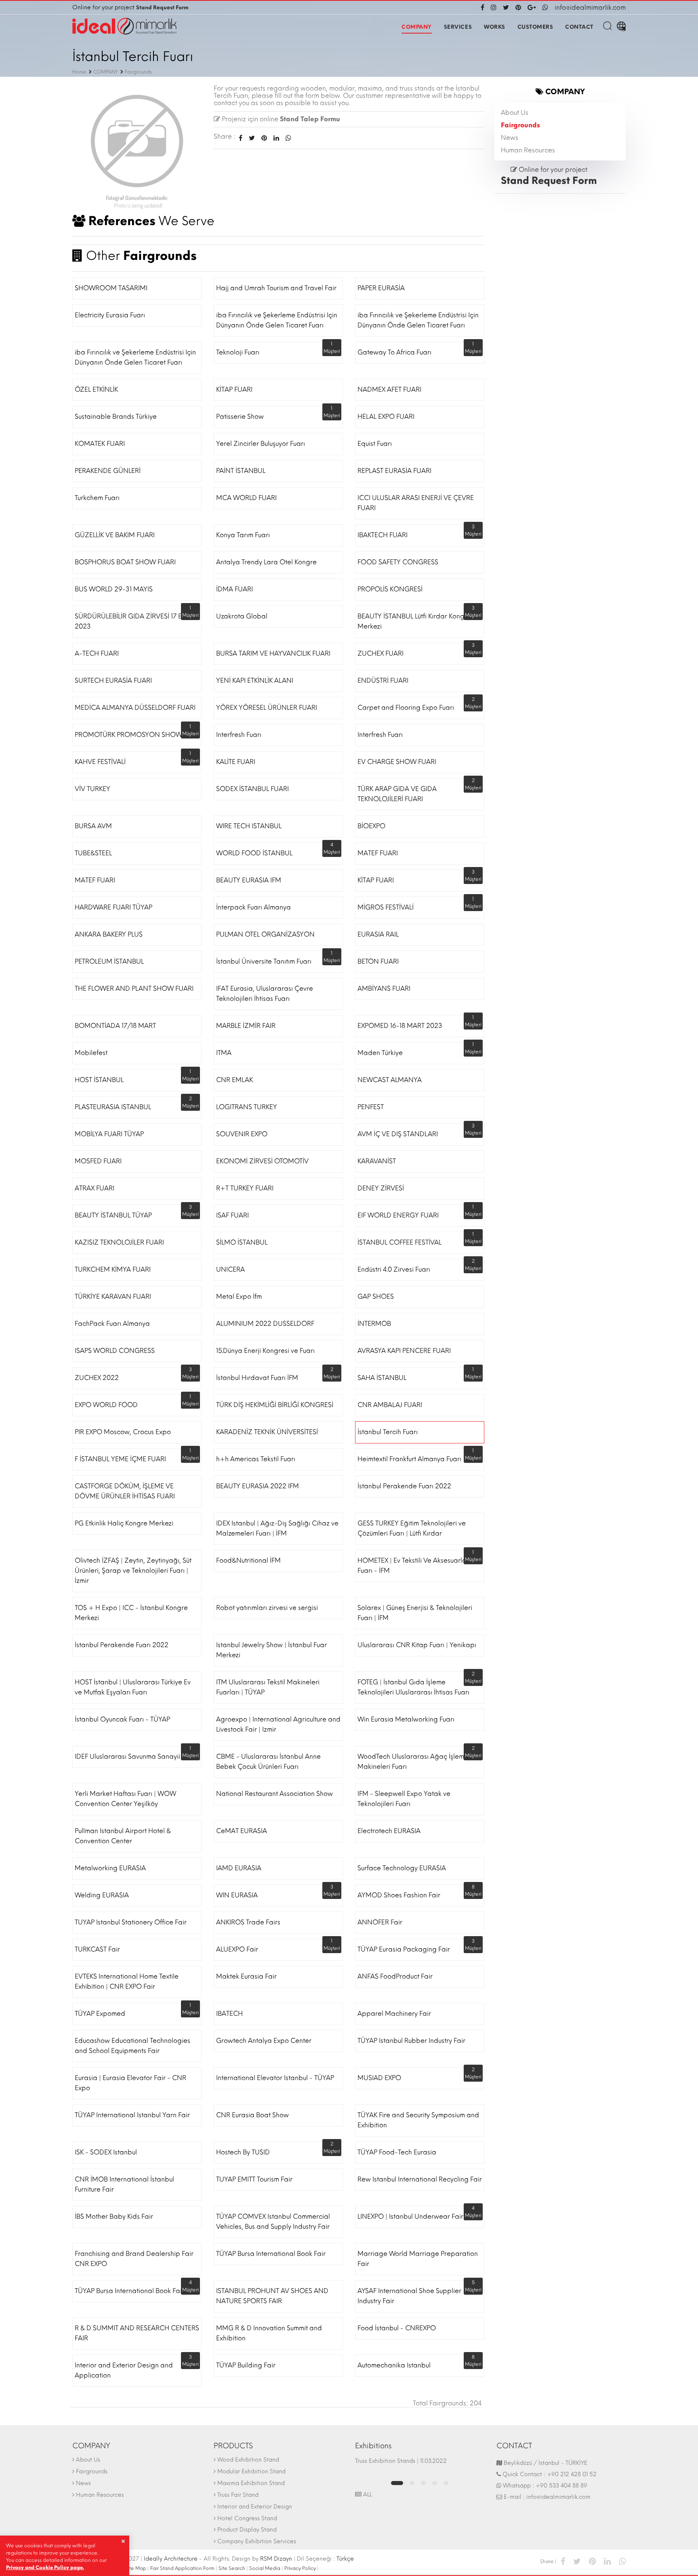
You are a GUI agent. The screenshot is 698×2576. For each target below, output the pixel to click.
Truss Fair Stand (238, 2495)
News (510, 138)
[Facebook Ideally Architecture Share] (241, 138)
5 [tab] (446, 2483)
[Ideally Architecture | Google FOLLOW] (532, 7)
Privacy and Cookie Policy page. (45, 2568)
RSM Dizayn (276, 2559)
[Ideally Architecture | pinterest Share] (592, 2561)
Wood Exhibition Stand (248, 2460)
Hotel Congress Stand (247, 2518)
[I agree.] (123, 2541)
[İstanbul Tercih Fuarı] (137, 149)
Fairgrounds (520, 125)
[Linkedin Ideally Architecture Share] (276, 138)
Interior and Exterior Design (255, 2507)
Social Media (265, 2568)
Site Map (136, 2568)
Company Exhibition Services (257, 2541)
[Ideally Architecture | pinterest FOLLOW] (518, 7)
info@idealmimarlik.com (590, 7)
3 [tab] (423, 2483)
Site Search (232, 2568)
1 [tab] (397, 2483)
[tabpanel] (420, 2465)
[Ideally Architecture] (124, 26)
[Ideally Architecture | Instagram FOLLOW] (494, 7)
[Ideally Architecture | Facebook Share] (563, 2561)
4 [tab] (435, 2483)
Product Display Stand (247, 2530)
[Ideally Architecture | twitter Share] (577, 2561)
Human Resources (528, 150)
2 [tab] (412, 2483)
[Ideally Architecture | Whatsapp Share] (287, 138)
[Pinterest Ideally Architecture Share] (264, 138)
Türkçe (345, 2559)
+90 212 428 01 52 (572, 2474)
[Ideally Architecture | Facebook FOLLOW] (484, 7)
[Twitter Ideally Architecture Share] (252, 138)
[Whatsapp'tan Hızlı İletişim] (545, 7)
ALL (367, 2495)
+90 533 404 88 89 (561, 2486)
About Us (515, 113)
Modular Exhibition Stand (251, 2472)
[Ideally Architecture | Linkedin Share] (607, 2561)
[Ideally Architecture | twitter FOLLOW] (506, 7)
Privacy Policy (300, 2568)
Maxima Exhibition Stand (251, 2483)
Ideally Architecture (171, 2559)
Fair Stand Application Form (182, 2568)
